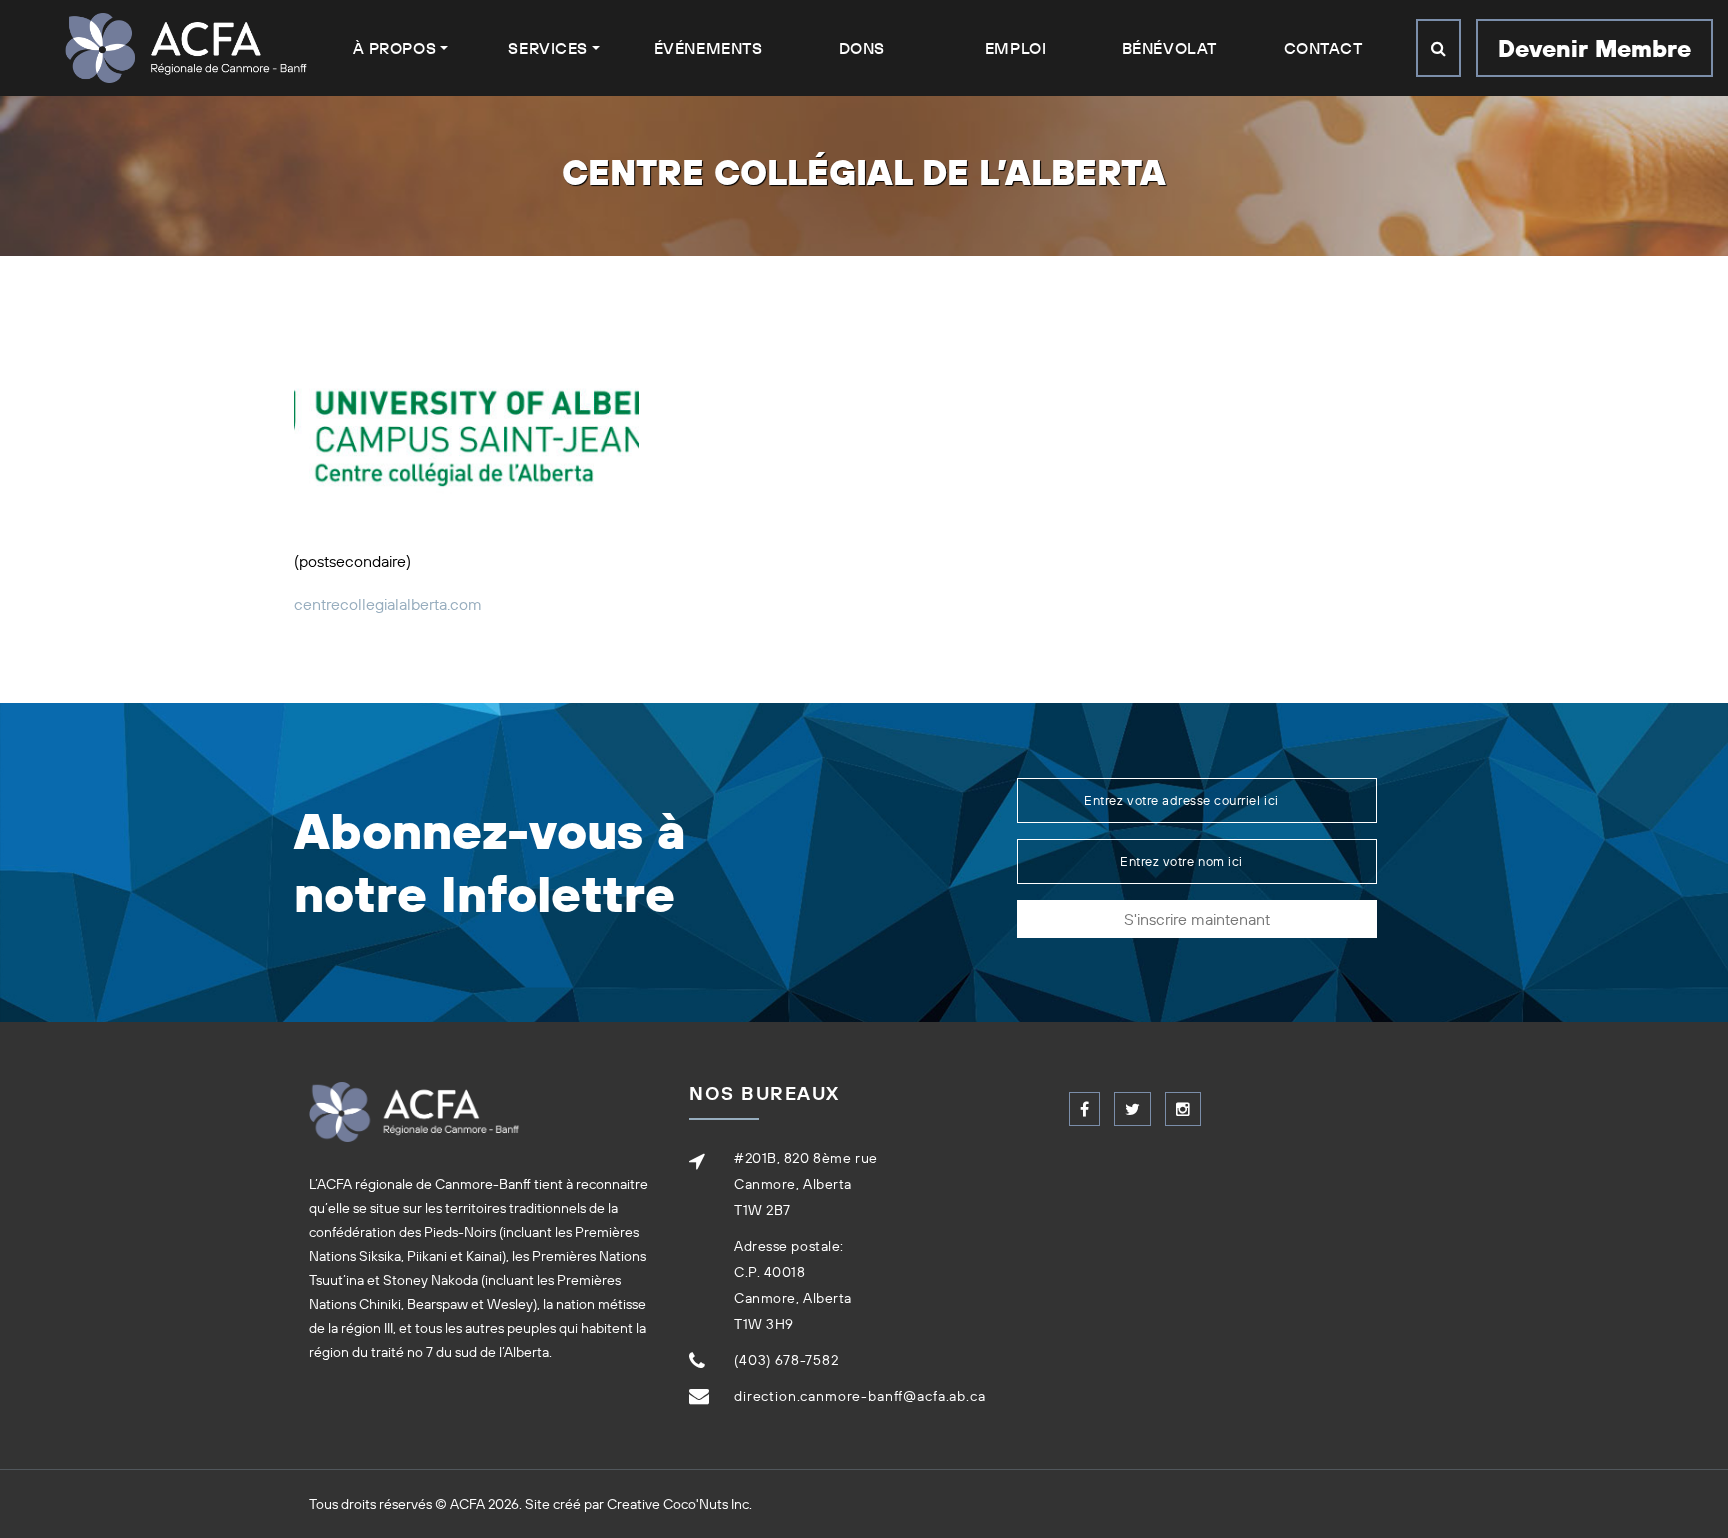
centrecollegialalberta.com (388, 604)
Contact (1323, 48)
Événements (708, 48)
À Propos (394, 48)
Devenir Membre (1594, 48)
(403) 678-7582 (786, 1360)
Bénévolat (1169, 48)
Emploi (1015, 48)
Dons (862, 48)
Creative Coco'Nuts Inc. (679, 1504)
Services (547, 48)
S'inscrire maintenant (1197, 919)
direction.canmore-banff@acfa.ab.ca (860, 1396)
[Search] (1438, 48)
